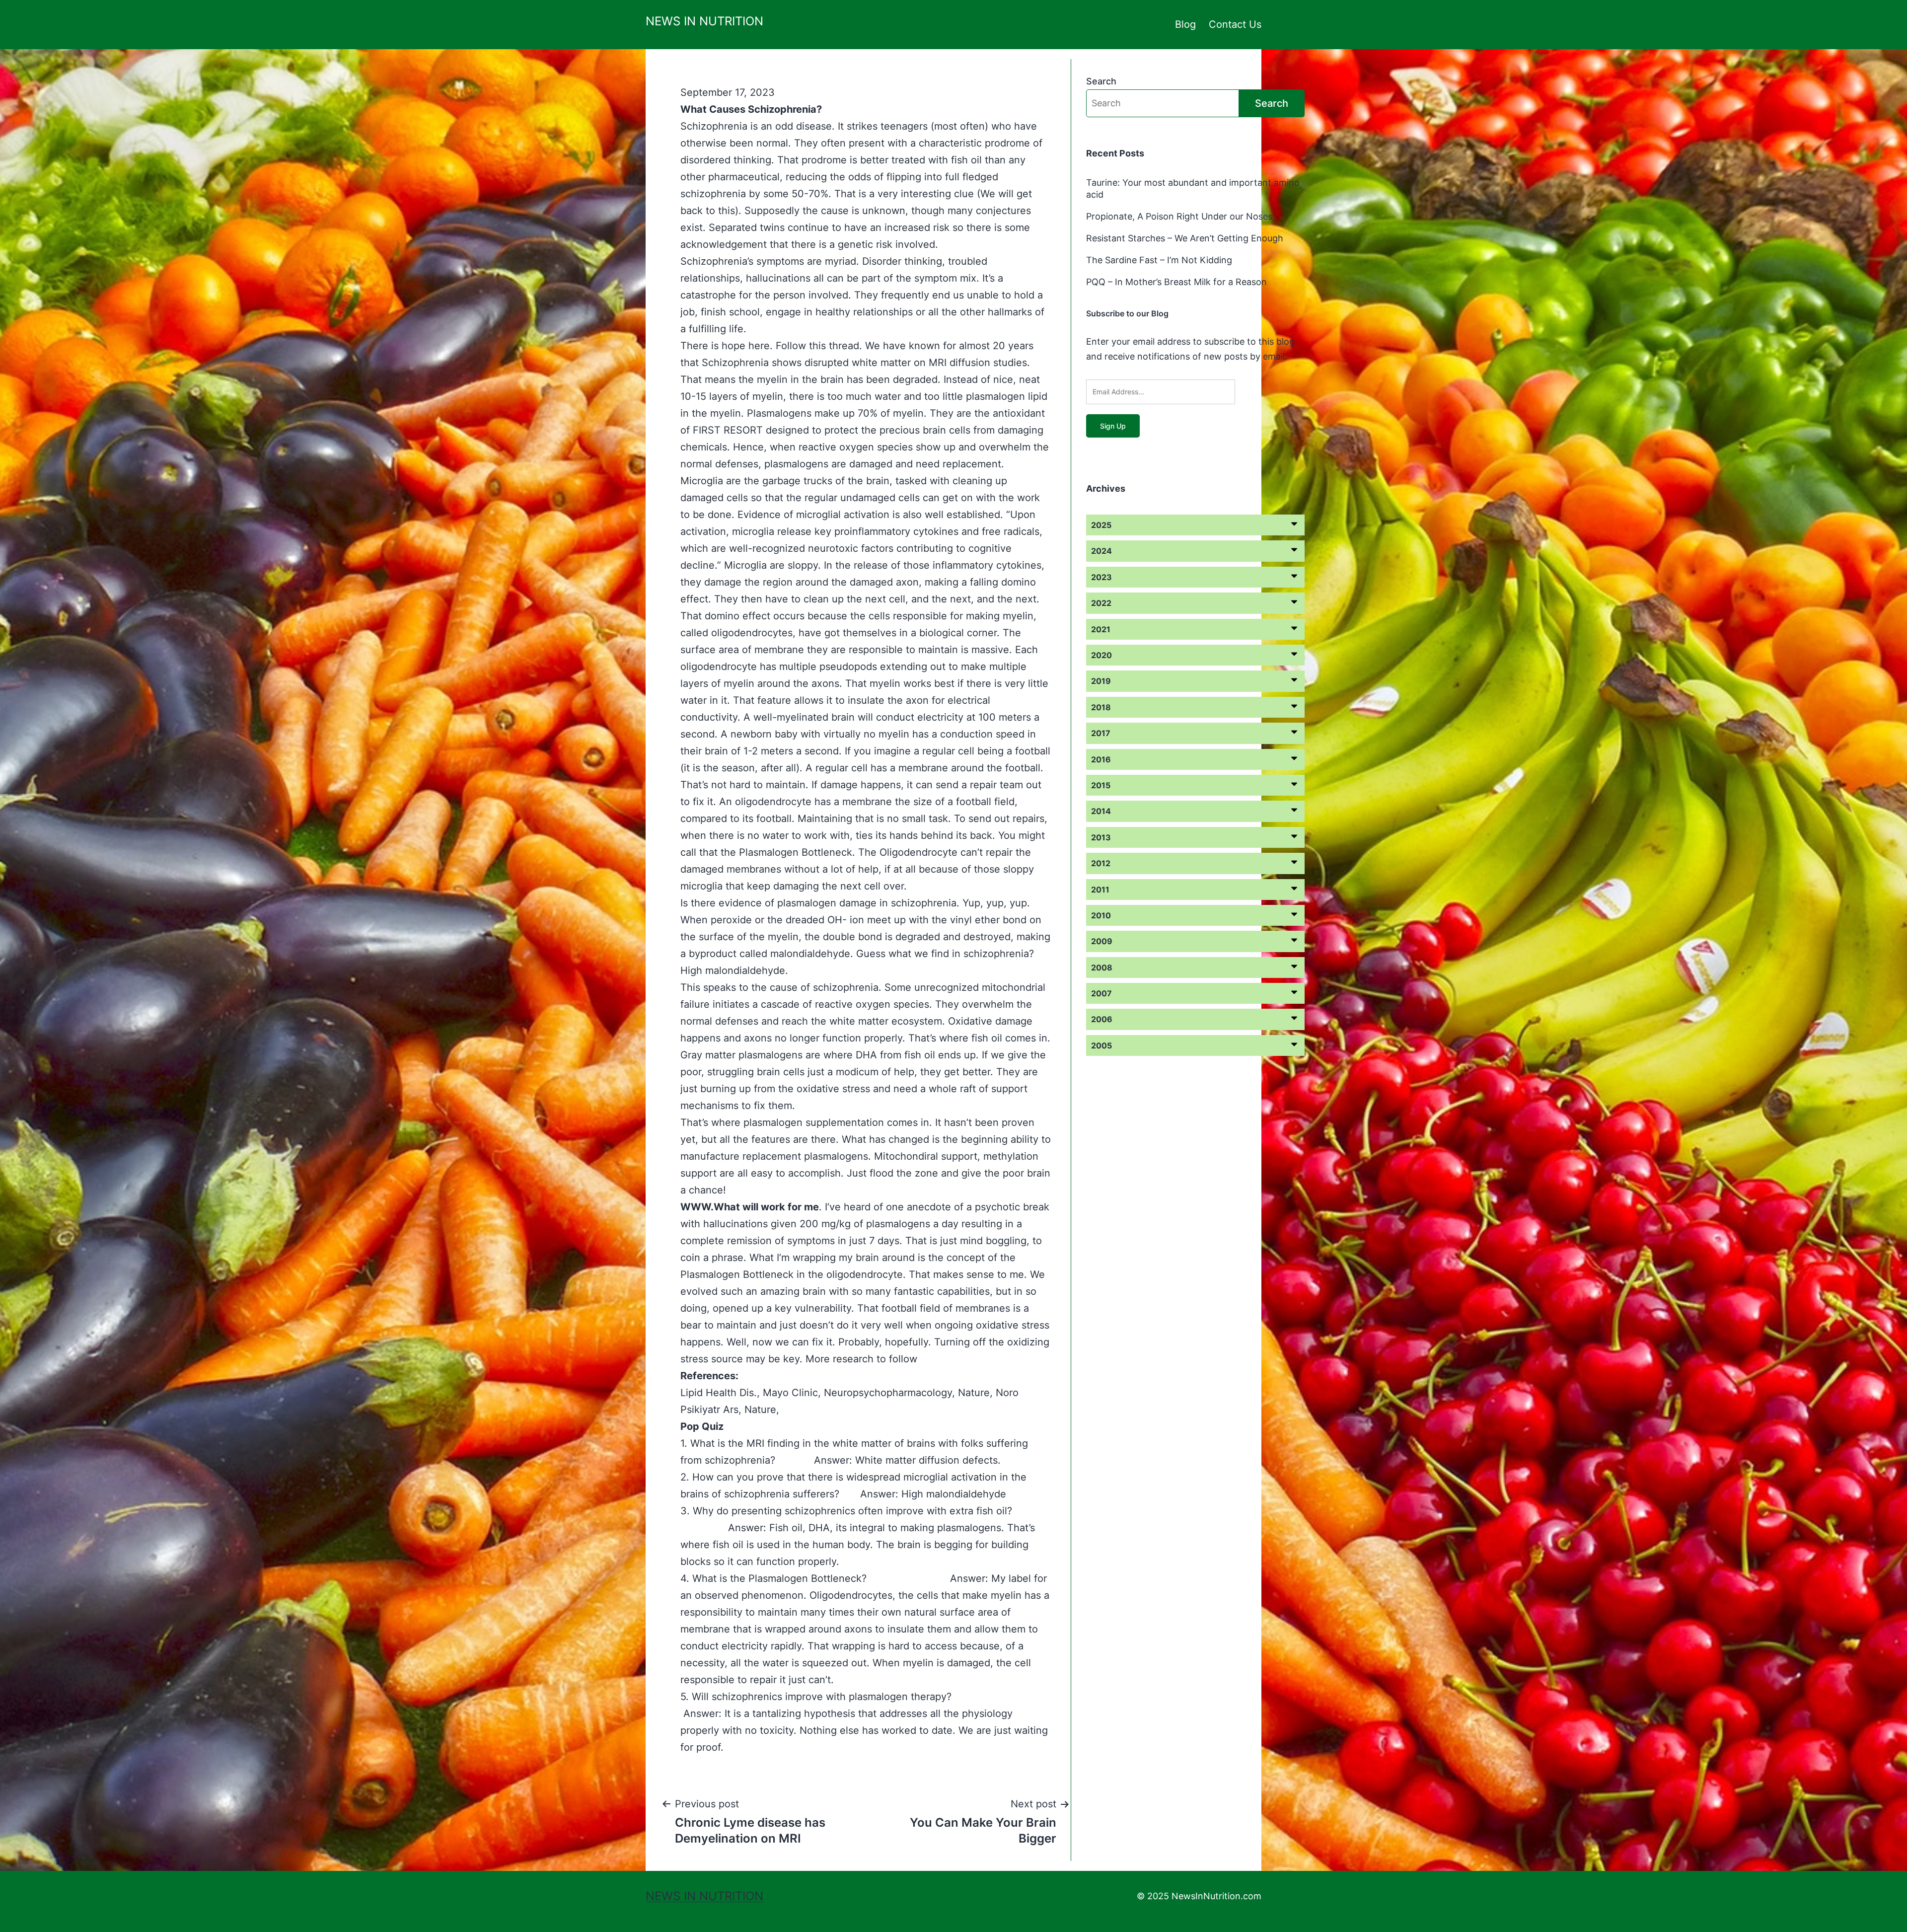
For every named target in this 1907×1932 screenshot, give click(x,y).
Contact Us (1235, 24)
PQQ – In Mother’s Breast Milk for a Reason (1176, 282)
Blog (1185, 24)
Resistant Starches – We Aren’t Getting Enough (1185, 238)
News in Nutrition (704, 21)
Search (1101, 81)
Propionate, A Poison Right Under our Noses (1179, 216)
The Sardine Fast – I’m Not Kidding (1159, 260)
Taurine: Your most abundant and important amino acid (1193, 188)
